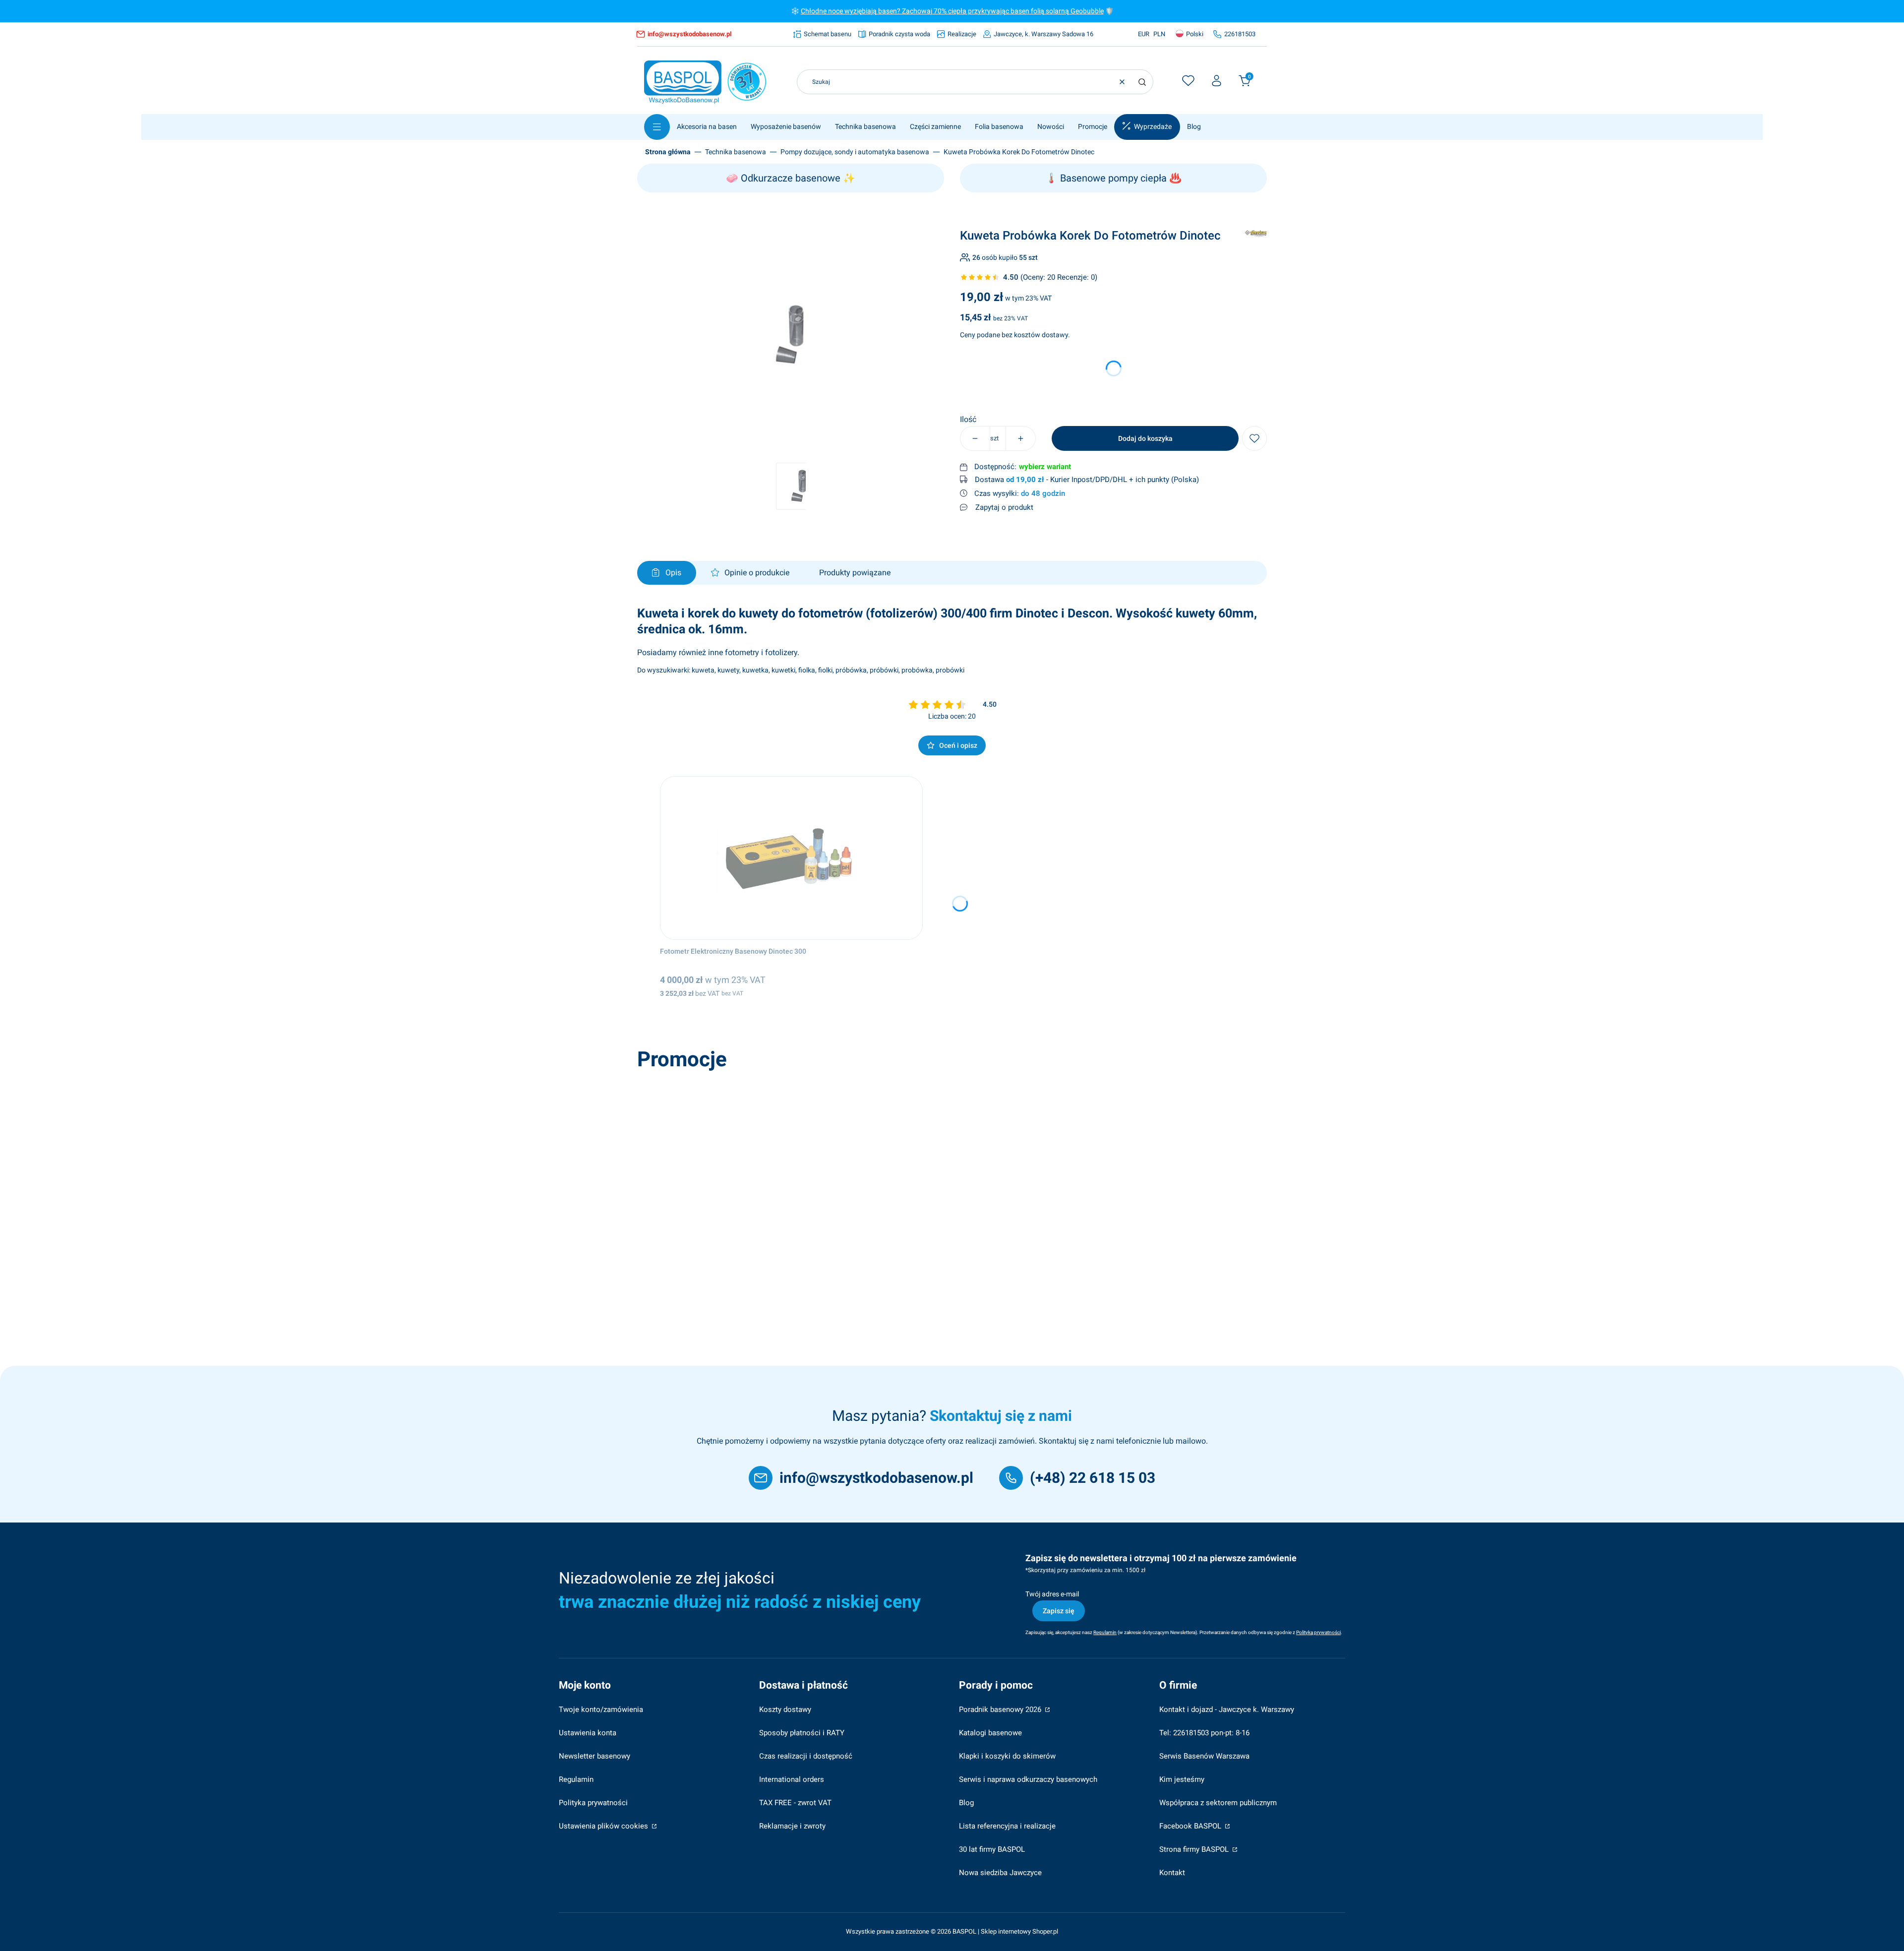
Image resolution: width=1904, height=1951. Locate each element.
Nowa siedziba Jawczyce (1000, 1873)
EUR (1144, 34)
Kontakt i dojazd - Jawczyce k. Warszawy (1227, 1709)
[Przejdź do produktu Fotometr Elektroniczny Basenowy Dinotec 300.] (791, 858)
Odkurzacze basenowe (791, 178)
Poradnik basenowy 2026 (1001, 1709)
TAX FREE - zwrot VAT (795, 1803)
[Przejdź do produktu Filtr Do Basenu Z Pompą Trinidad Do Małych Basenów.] (782, 1157)
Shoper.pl (1045, 1931)
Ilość (968, 420)
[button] (1142, 82)
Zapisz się (1059, 1611)
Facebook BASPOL (1191, 1826)
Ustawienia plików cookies (604, 1826)
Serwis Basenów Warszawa (1204, 1756)
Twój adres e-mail (1052, 1594)
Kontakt (1172, 1873)
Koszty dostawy (785, 1709)
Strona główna (668, 152)
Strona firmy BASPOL (1195, 1849)
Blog (966, 1803)
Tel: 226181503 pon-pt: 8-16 (1204, 1733)
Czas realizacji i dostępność (806, 1756)
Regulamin (576, 1779)
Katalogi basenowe (990, 1733)
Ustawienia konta (588, 1733)
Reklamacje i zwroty (792, 1826)
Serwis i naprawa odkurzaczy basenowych (1028, 1779)
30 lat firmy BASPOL (992, 1849)
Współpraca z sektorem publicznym (1218, 1803)
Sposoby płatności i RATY (802, 1733)
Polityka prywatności (593, 1803)
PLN (1159, 34)
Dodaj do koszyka (1145, 438)
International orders (792, 1779)
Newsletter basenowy (595, 1756)
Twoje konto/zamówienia (601, 1709)
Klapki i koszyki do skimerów (1007, 1756)
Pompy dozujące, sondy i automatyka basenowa (855, 152)
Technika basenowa (736, 152)
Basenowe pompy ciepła (1113, 178)
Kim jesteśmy (1182, 1779)
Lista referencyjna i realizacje (1007, 1826)
